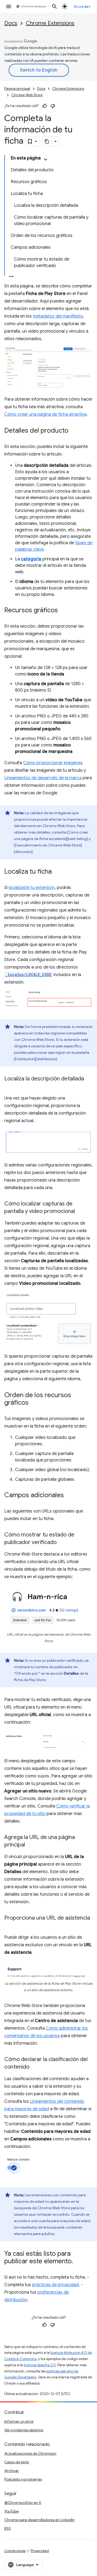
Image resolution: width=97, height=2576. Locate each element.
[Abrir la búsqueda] (54, 6)
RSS (8, 2528)
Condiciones (15, 2551)
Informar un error (19, 2421)
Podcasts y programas (23, 2479)
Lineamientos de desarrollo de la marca (43, 778)
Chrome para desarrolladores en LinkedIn (39, 2520)
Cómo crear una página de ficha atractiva (45, 414)
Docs (11, 23)
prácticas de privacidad (55, 2285)
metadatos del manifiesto (58, 316)
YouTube (11, 2511)
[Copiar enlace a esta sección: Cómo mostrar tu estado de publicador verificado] (62, 1543)
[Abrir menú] (9, 6)
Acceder (82, 6)
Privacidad (40, 2551)
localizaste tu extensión (32, 888)
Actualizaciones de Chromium (30, 2453)
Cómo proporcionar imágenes (53, 763)
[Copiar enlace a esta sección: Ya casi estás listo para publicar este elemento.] (78, 2261)
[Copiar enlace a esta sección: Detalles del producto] (74, 431)
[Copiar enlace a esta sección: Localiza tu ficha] (57, 872)
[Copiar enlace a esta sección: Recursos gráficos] (63, 611)
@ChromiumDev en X (23, 2503)
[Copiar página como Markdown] (47, 141)
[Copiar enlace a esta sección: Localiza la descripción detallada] (10, 1087)
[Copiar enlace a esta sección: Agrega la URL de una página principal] (30, 1845)
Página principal (17, 89)
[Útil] (45, 106)
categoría (31, 559)
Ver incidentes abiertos (24, 2430)
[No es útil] (53, 106)
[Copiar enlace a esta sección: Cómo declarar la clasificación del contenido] (35, 2067)
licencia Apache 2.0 (40, 2365)
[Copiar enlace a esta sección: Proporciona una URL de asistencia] (10, 1926)
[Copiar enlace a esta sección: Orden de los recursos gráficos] (34, 1403)
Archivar (12, 2471)
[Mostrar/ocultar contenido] (46, 159)
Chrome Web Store (27, 95)
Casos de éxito (17, 2462)
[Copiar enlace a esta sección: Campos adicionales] (69, 1496)
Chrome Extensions (50, 23)
